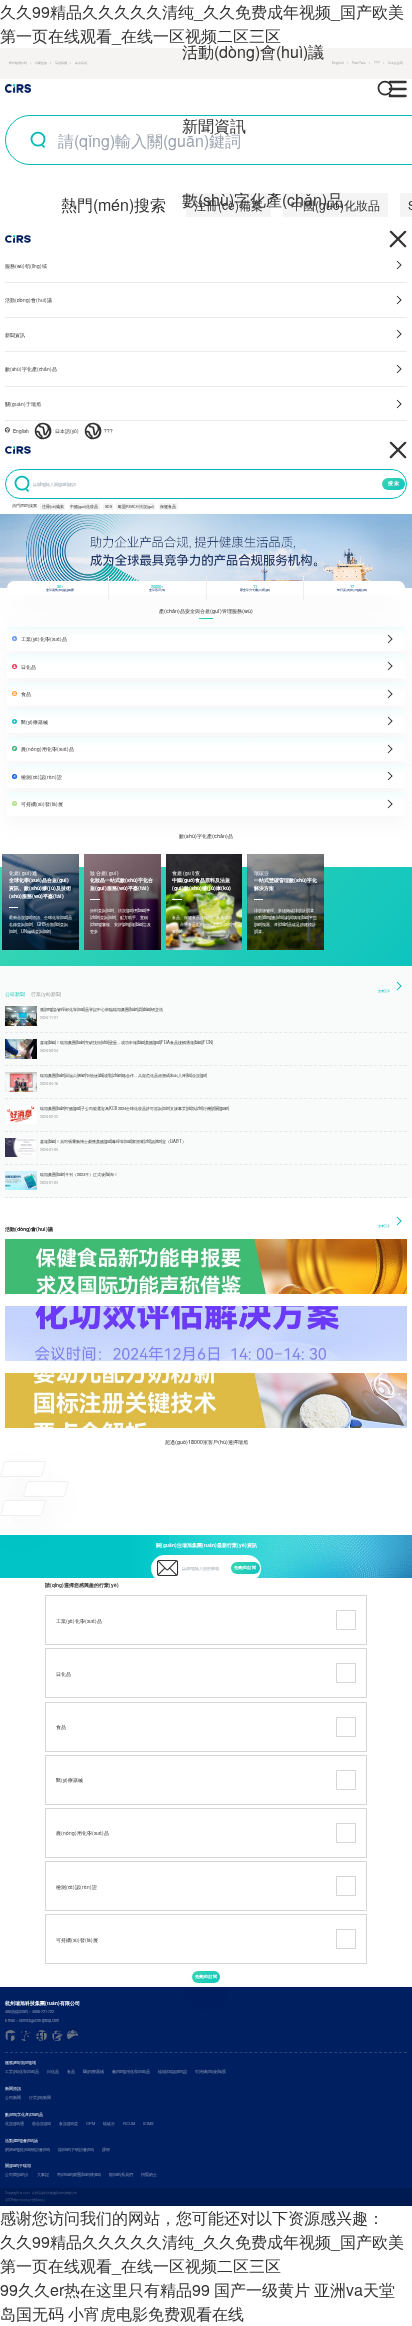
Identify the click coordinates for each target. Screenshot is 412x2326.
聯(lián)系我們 (121, 2174)
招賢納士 (149, 2174)
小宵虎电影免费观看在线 (156, 2313)
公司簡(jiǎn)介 (17, 2174)
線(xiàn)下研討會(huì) (76, 2149)
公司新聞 (15, 994)
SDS (108, 506)
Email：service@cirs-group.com (32, 2020)
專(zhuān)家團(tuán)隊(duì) (79, 2174)
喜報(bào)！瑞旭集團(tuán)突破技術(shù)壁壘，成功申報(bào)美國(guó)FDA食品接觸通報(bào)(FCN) (126, 1042)
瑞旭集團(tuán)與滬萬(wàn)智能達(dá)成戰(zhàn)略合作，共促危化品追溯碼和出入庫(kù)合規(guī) (123, 1075)
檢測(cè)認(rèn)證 (172, 2071)
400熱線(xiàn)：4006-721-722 (29, 2011)
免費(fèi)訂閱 (245, 1567)
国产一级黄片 (262, 2289)
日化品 (53, 2071)
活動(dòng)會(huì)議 (253, 51)
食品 (71, 2071)
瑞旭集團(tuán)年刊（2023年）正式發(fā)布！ (79, 1174)
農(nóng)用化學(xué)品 (131, 2071)
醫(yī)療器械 (93, 2071)
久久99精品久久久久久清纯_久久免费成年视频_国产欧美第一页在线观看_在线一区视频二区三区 (202, 2253)
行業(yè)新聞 (46, 994)
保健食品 (168, 506)
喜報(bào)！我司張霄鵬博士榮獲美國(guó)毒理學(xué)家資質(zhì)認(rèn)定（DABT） (113, 1141)
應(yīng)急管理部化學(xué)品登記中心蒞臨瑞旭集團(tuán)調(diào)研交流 (101, 1009)
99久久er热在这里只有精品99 (105, 2289)
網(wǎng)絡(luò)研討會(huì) (27, 2149)
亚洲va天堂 (354, 2289)
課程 (106, 2149)
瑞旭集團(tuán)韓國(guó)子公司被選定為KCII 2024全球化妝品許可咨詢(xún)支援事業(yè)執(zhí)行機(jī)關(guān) (134, 1108)
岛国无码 (32, 2313)
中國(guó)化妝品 (84, 506)
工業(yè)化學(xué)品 (22, 2071)
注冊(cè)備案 (53, 506)
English (21, 430)
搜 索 (393, 483)
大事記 (43, 2174)
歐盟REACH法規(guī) (136, 506)
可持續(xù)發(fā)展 (210, 2071)
